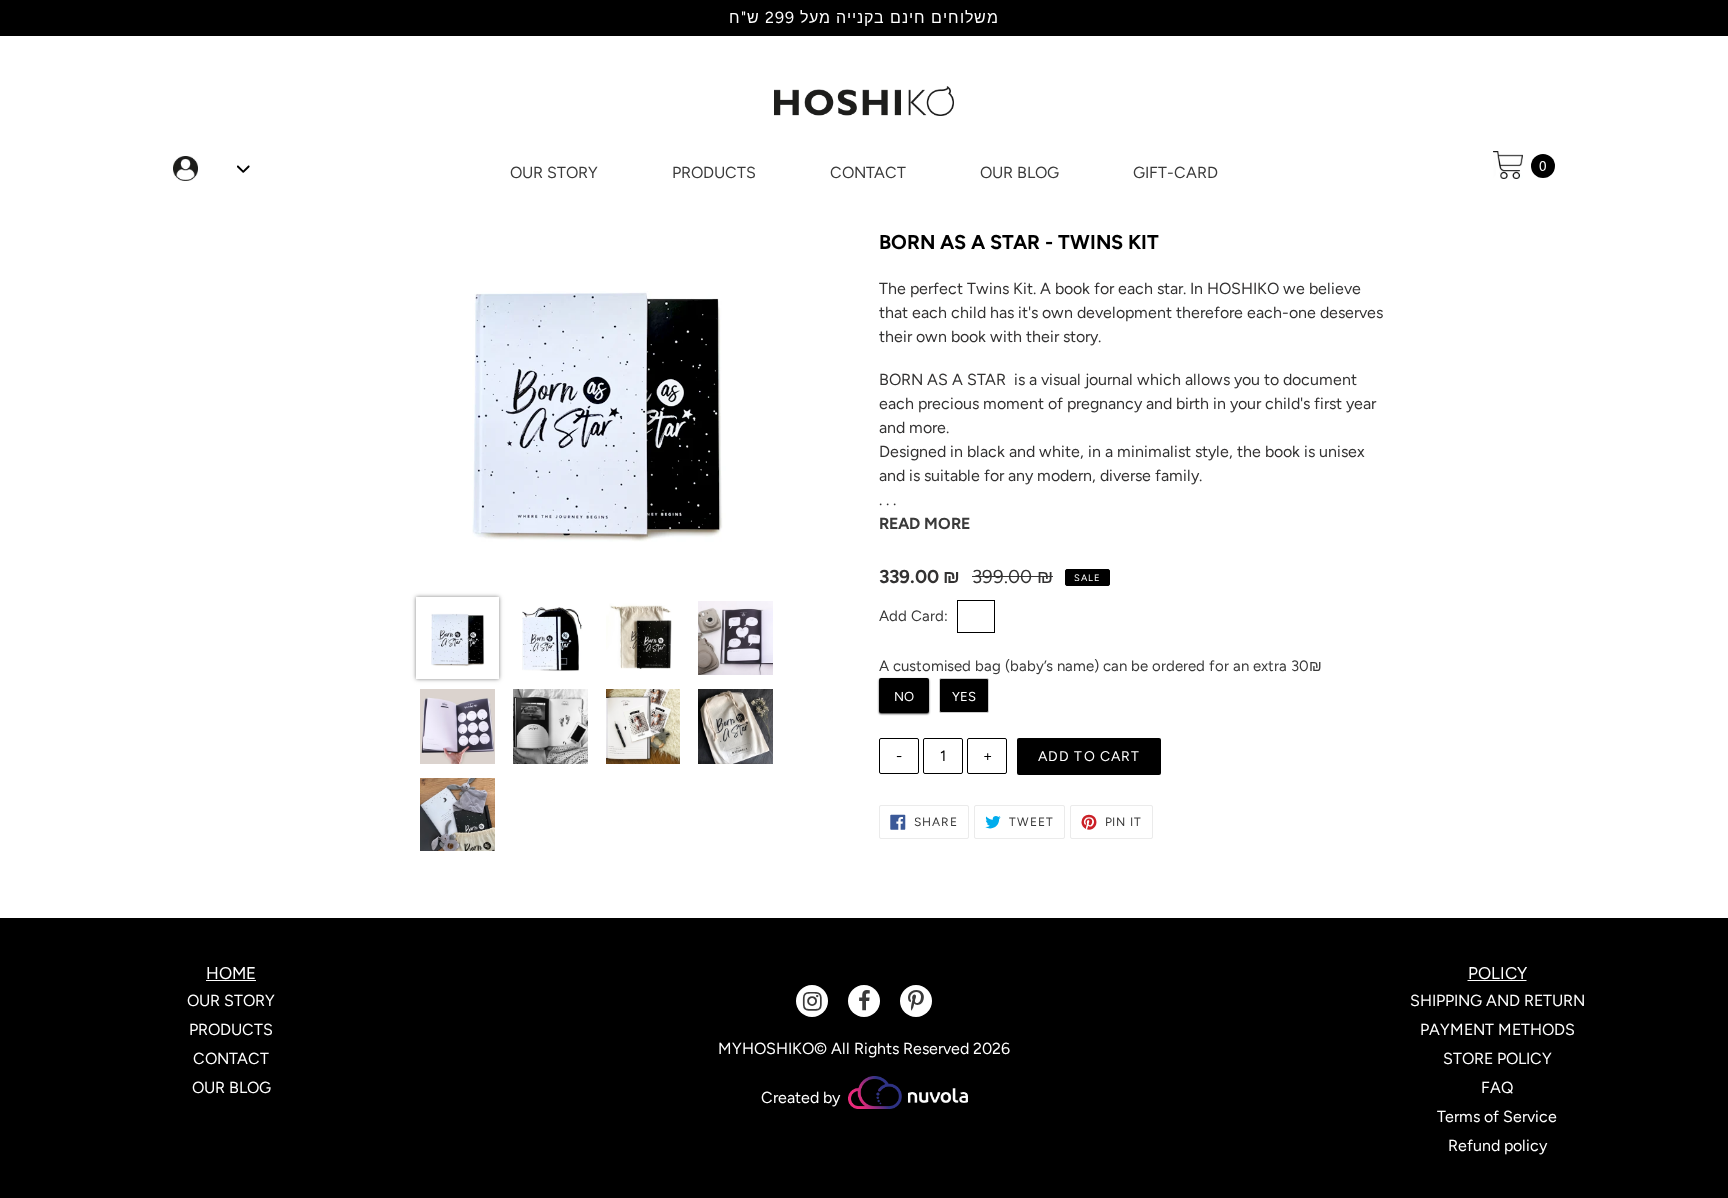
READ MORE (924, 523)
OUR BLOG (231, 1087)
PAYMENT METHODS (1497, 1029)
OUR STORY (231, 1000)
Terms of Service (1497, 1116)
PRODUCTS (231, 1029)
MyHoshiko (766, 1048)
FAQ (1497, 1087)
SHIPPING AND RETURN (1497, 1000)
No (904, 696)
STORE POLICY (1497, 1058)
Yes (964, 696)
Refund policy (1497, 1145)
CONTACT (231, 1058)
